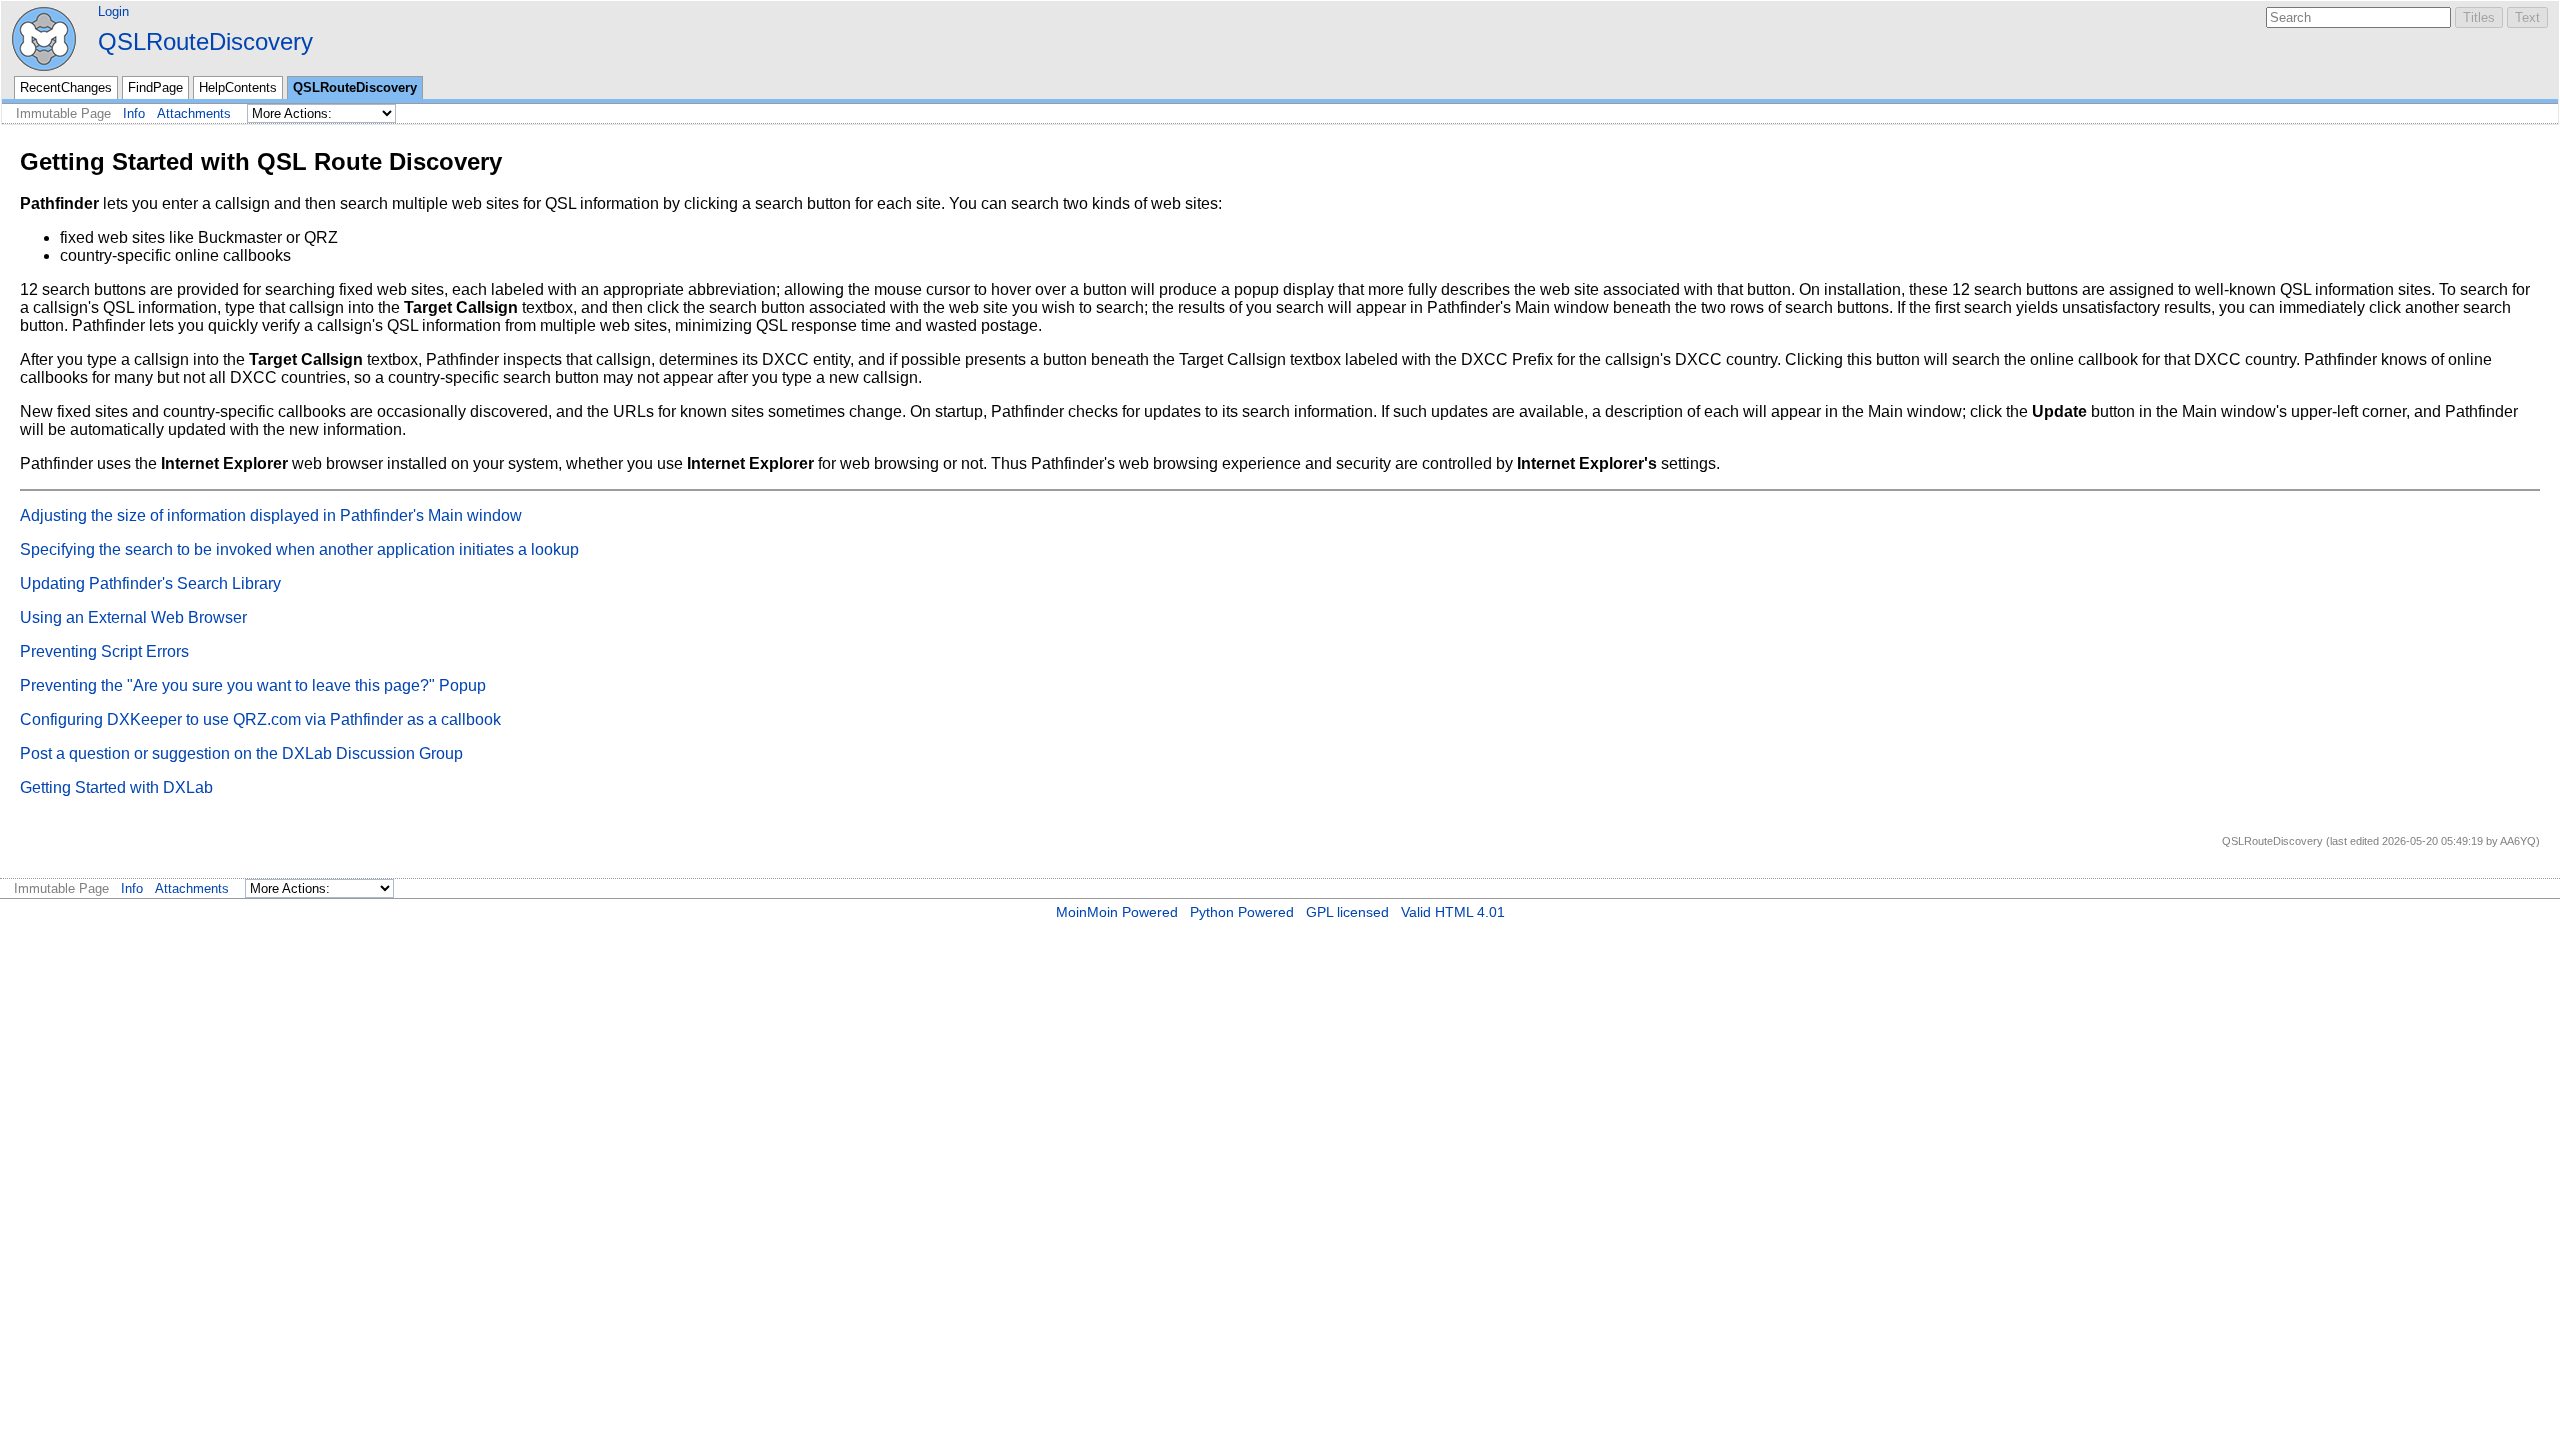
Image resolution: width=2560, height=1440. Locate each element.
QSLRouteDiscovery (205, 41)
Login (113, 11)
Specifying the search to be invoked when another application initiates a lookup (299, 549)
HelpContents (238, 87)
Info (134, 113)
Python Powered (1242, 912)
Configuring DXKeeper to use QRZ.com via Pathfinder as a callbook (260, 719)
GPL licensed (1347, 912)
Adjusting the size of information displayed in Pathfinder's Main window (271, 515)
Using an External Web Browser (133, 617)
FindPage (155, 87)
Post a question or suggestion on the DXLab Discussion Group (241, 753)
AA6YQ (2518, 841)
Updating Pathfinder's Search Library (150, 583)
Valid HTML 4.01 (1453, 912)
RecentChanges (66, 87)
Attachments (194, 113)
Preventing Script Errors (104, 651)
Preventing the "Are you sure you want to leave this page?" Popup (253, 685)
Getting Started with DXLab (116, 787)
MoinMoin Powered (1117, 912)
